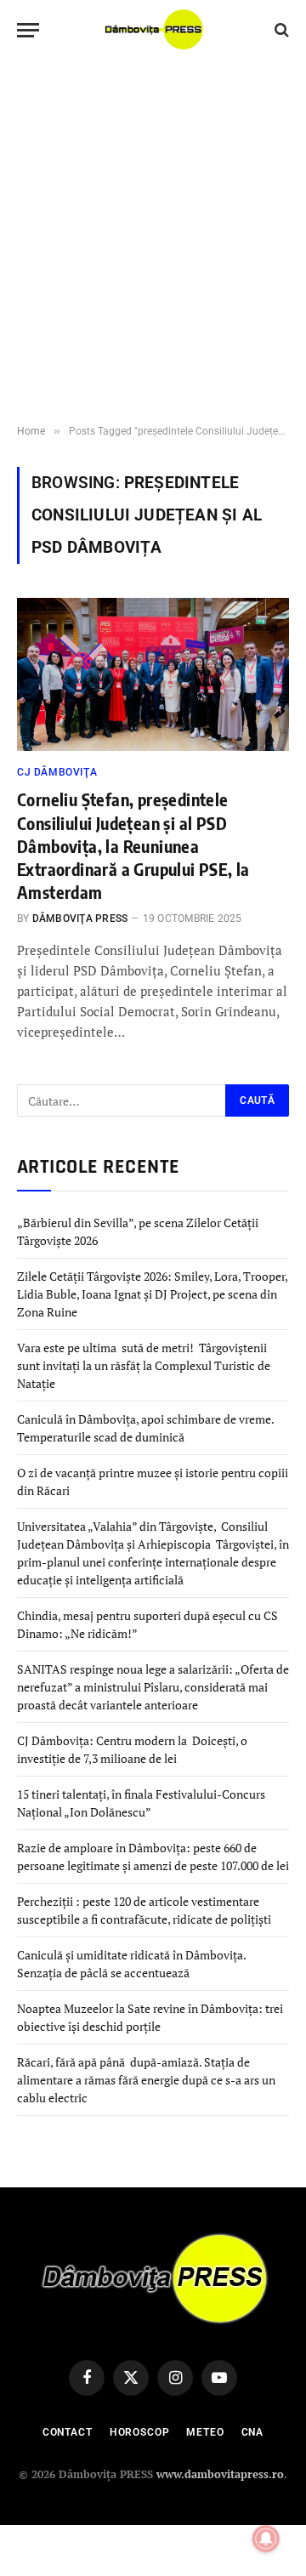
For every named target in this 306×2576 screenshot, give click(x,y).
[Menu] (28, 30)
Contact (68, 2432)
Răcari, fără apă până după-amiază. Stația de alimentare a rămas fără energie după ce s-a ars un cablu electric (146, 2080)
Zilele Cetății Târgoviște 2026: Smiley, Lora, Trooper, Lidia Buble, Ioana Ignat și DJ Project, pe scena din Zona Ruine (152, 1294)
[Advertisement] (153, 242)
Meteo (205, 2432)
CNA (253, 2432)
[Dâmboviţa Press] (153, 30)
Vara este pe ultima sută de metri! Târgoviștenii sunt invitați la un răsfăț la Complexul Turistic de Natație (144, 1365)
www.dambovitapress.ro (220, 2474)
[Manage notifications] (266, 2539)
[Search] (280, 30)
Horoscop (140, 2432)
